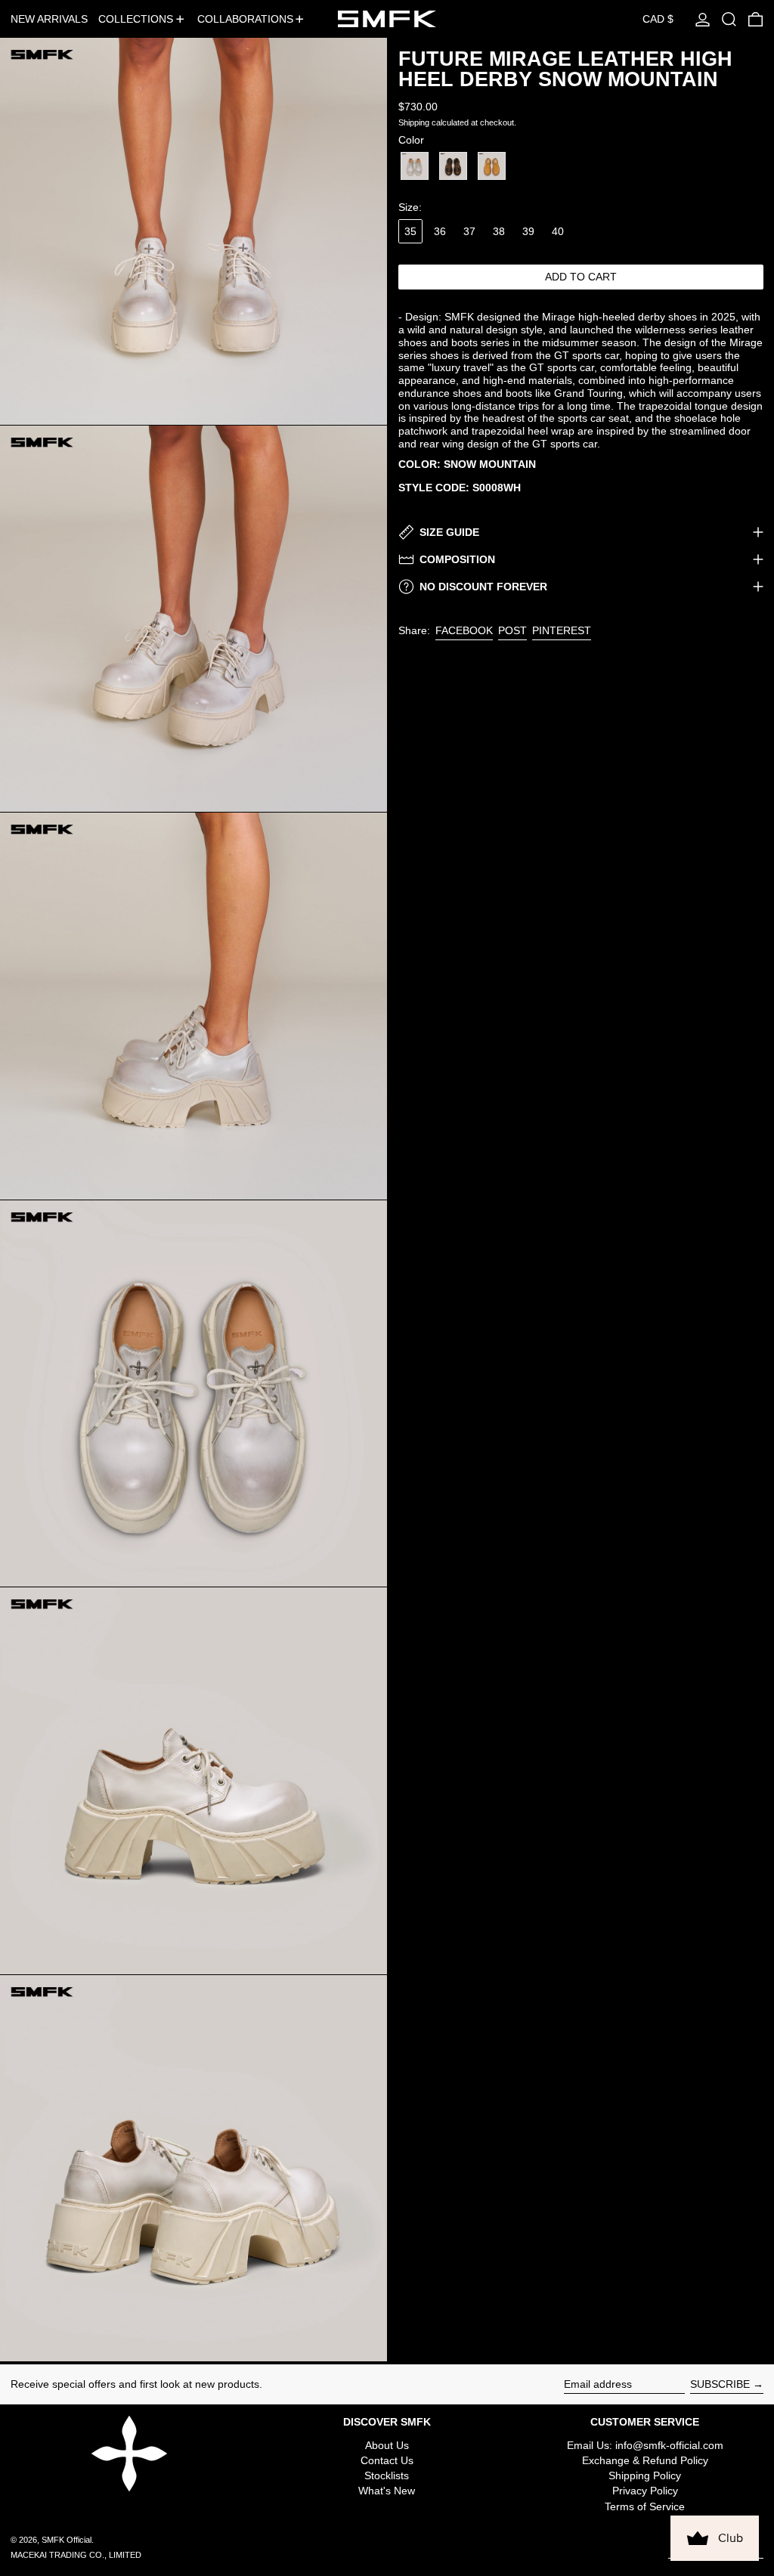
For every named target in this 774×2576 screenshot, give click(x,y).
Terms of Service (645, 2506)
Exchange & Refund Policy (645, 2460)
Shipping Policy (645, 2475)
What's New (387, 2491)
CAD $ (658, 19)
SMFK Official (67, 2540)
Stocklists (387, 2475)
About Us (387, 2445)
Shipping (414, 122)
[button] (729, 19)
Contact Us (387, 2460)
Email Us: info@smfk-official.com (645, 2445)
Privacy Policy (645, 2491)
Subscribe (720, 2384)
